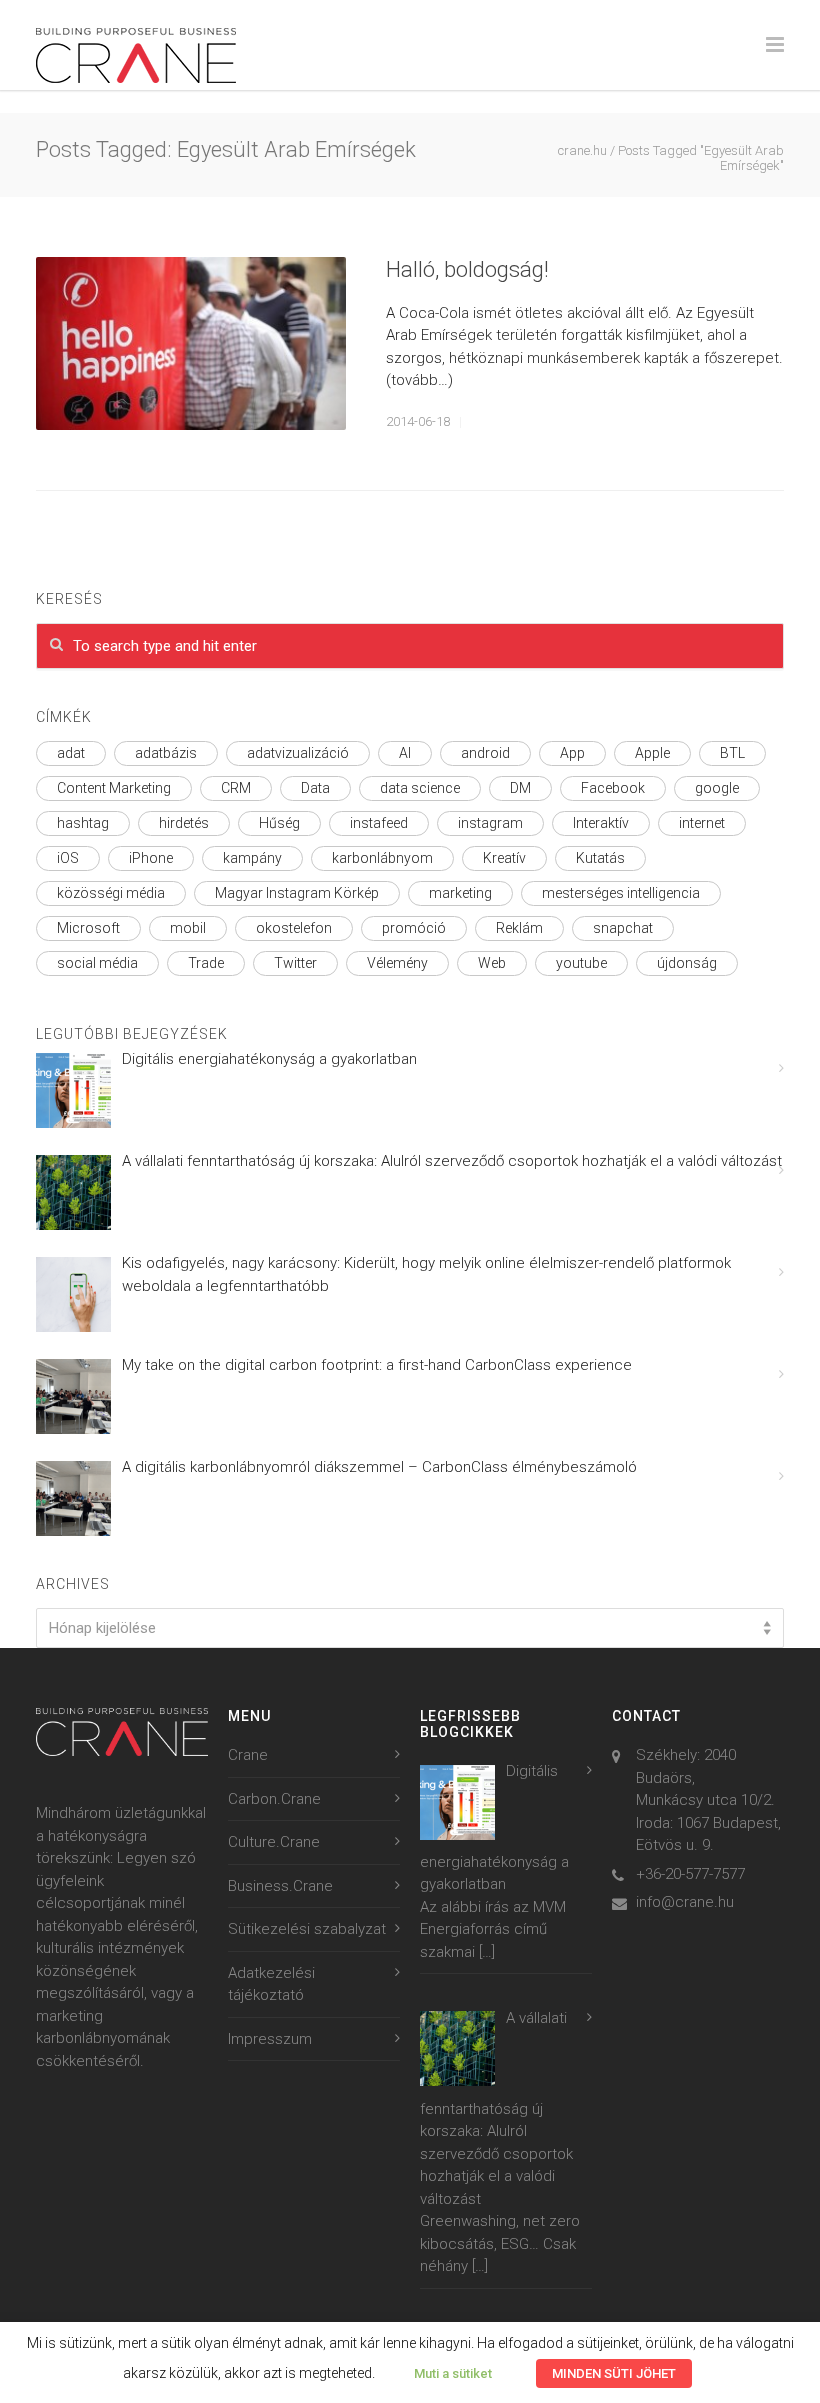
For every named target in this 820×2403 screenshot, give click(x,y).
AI (405, 753)
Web (492, 963)
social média (97, 963)
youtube (581, 963)
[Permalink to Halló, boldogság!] (191, 344)
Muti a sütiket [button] (453, 2373)
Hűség (279, 823)
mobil (188, 928)
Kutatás (600, 858)
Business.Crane (280, 1886)
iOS (68, 858)
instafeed (379, 823)
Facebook (613, 788)
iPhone (151, 858)
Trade (206, 963)
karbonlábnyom (382, 858)
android (485, 753)
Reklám (519, 928)
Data (315, 788)
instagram (490, 823)
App (572, 753)
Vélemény (397, 963)
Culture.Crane (274, 1842)
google (717, 788)
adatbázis (166, 753)
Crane (248, 1755)
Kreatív (504, 858)
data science (420, 788)
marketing (460, 893)
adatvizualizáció (298, 753)
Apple (652, 753)
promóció (414, 928)
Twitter (295, 963)
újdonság (687, 963)
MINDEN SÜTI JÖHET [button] (614, 2373)
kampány (252, 858)
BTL (732, 753)
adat (71, 753)
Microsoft (88, 928)
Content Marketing (114, 788)
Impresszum (270, 2039)
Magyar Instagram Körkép (297, 893)
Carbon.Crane (274, 1799)
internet (702, 823)
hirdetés (184, 823)
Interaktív (601, 823)
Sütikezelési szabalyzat (307, 1929)
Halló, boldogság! (467, 269)
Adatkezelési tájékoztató (271, 1984)
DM (520, 788)
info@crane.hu (685, 1902)
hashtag (83, 823)
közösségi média (111, 893)
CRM (236, 788)
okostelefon (294, 928)
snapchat (623, 928)
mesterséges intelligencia (621, 893)
